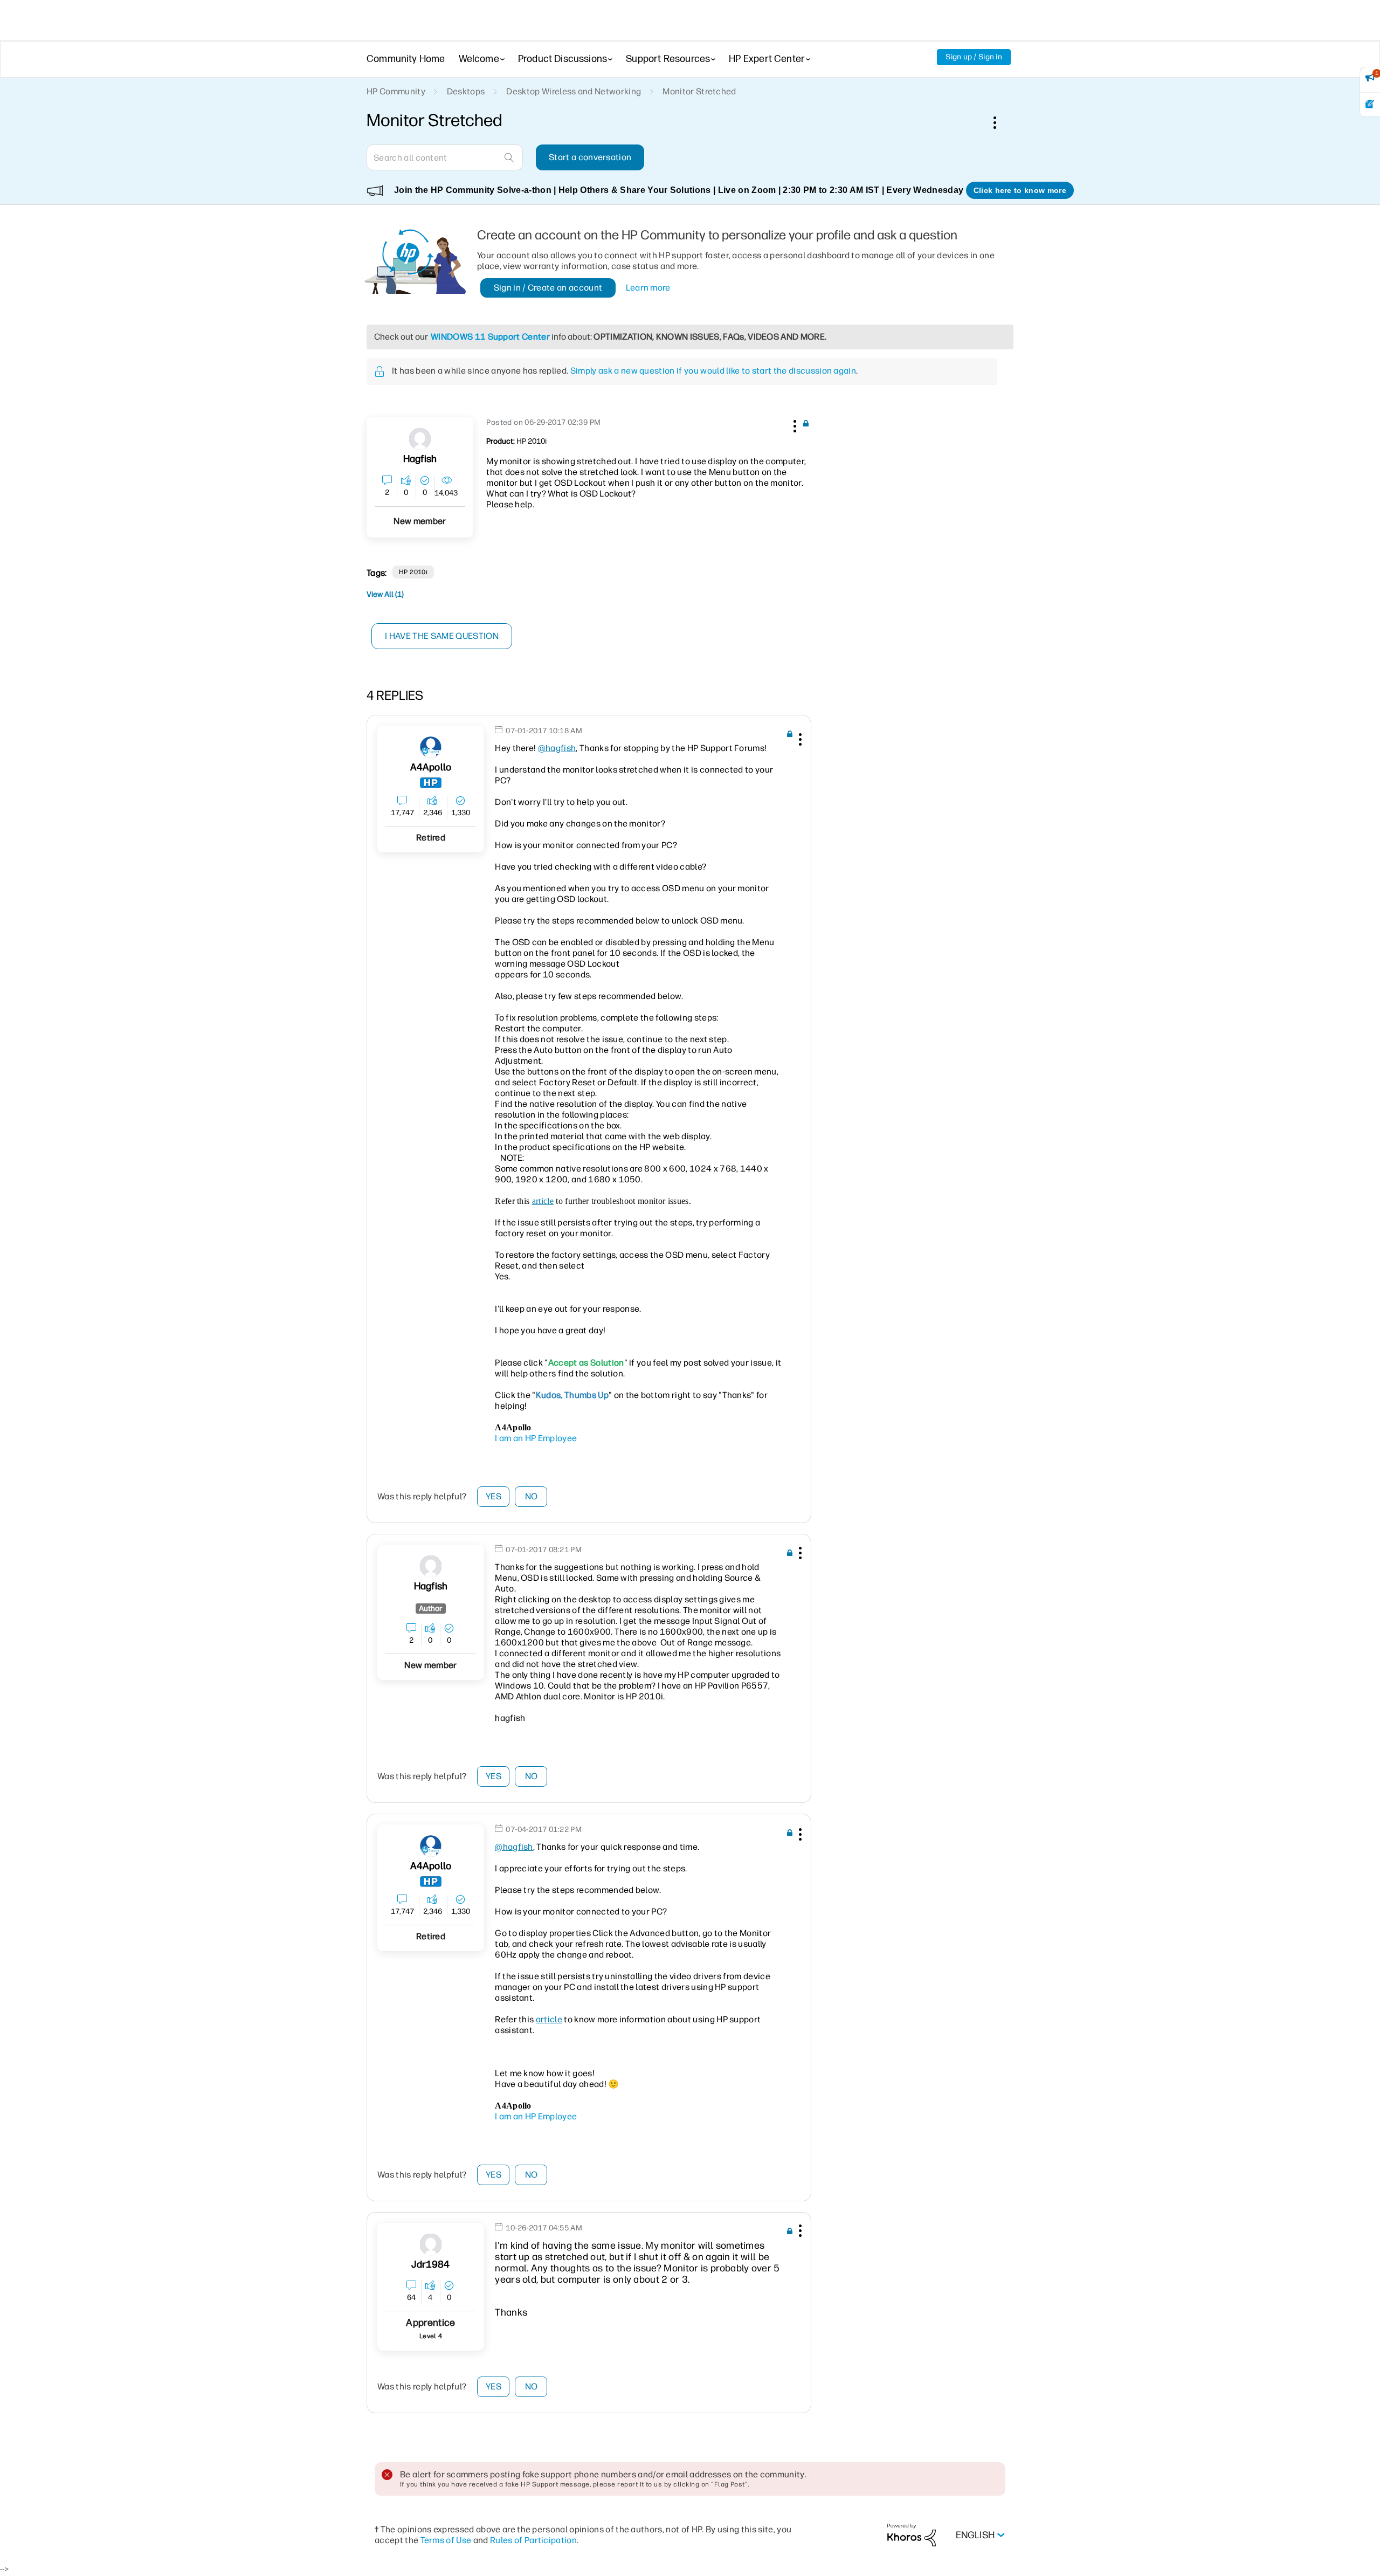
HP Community (396, 91)
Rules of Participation (533, 2540)
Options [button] (1000, 122)
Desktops (466, 91)
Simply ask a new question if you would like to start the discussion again (713, 371)
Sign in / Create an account (548, 288)
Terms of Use (446, 2540)
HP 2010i (413, 572)
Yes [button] (494, 1496)
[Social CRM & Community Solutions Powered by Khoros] (912, 2535)
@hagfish (557, 748)
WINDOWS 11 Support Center (490, 337)
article (543, 1201)
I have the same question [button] (442, 636)
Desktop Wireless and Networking (574, 91)
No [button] (532, 1496)
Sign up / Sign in (974, 57)
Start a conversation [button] (590, 157)
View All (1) (385, 594)
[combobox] (445, 157)
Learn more (648, 288)
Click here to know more (1020, 190)
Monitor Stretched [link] (699, 91)
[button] (793, 424)
